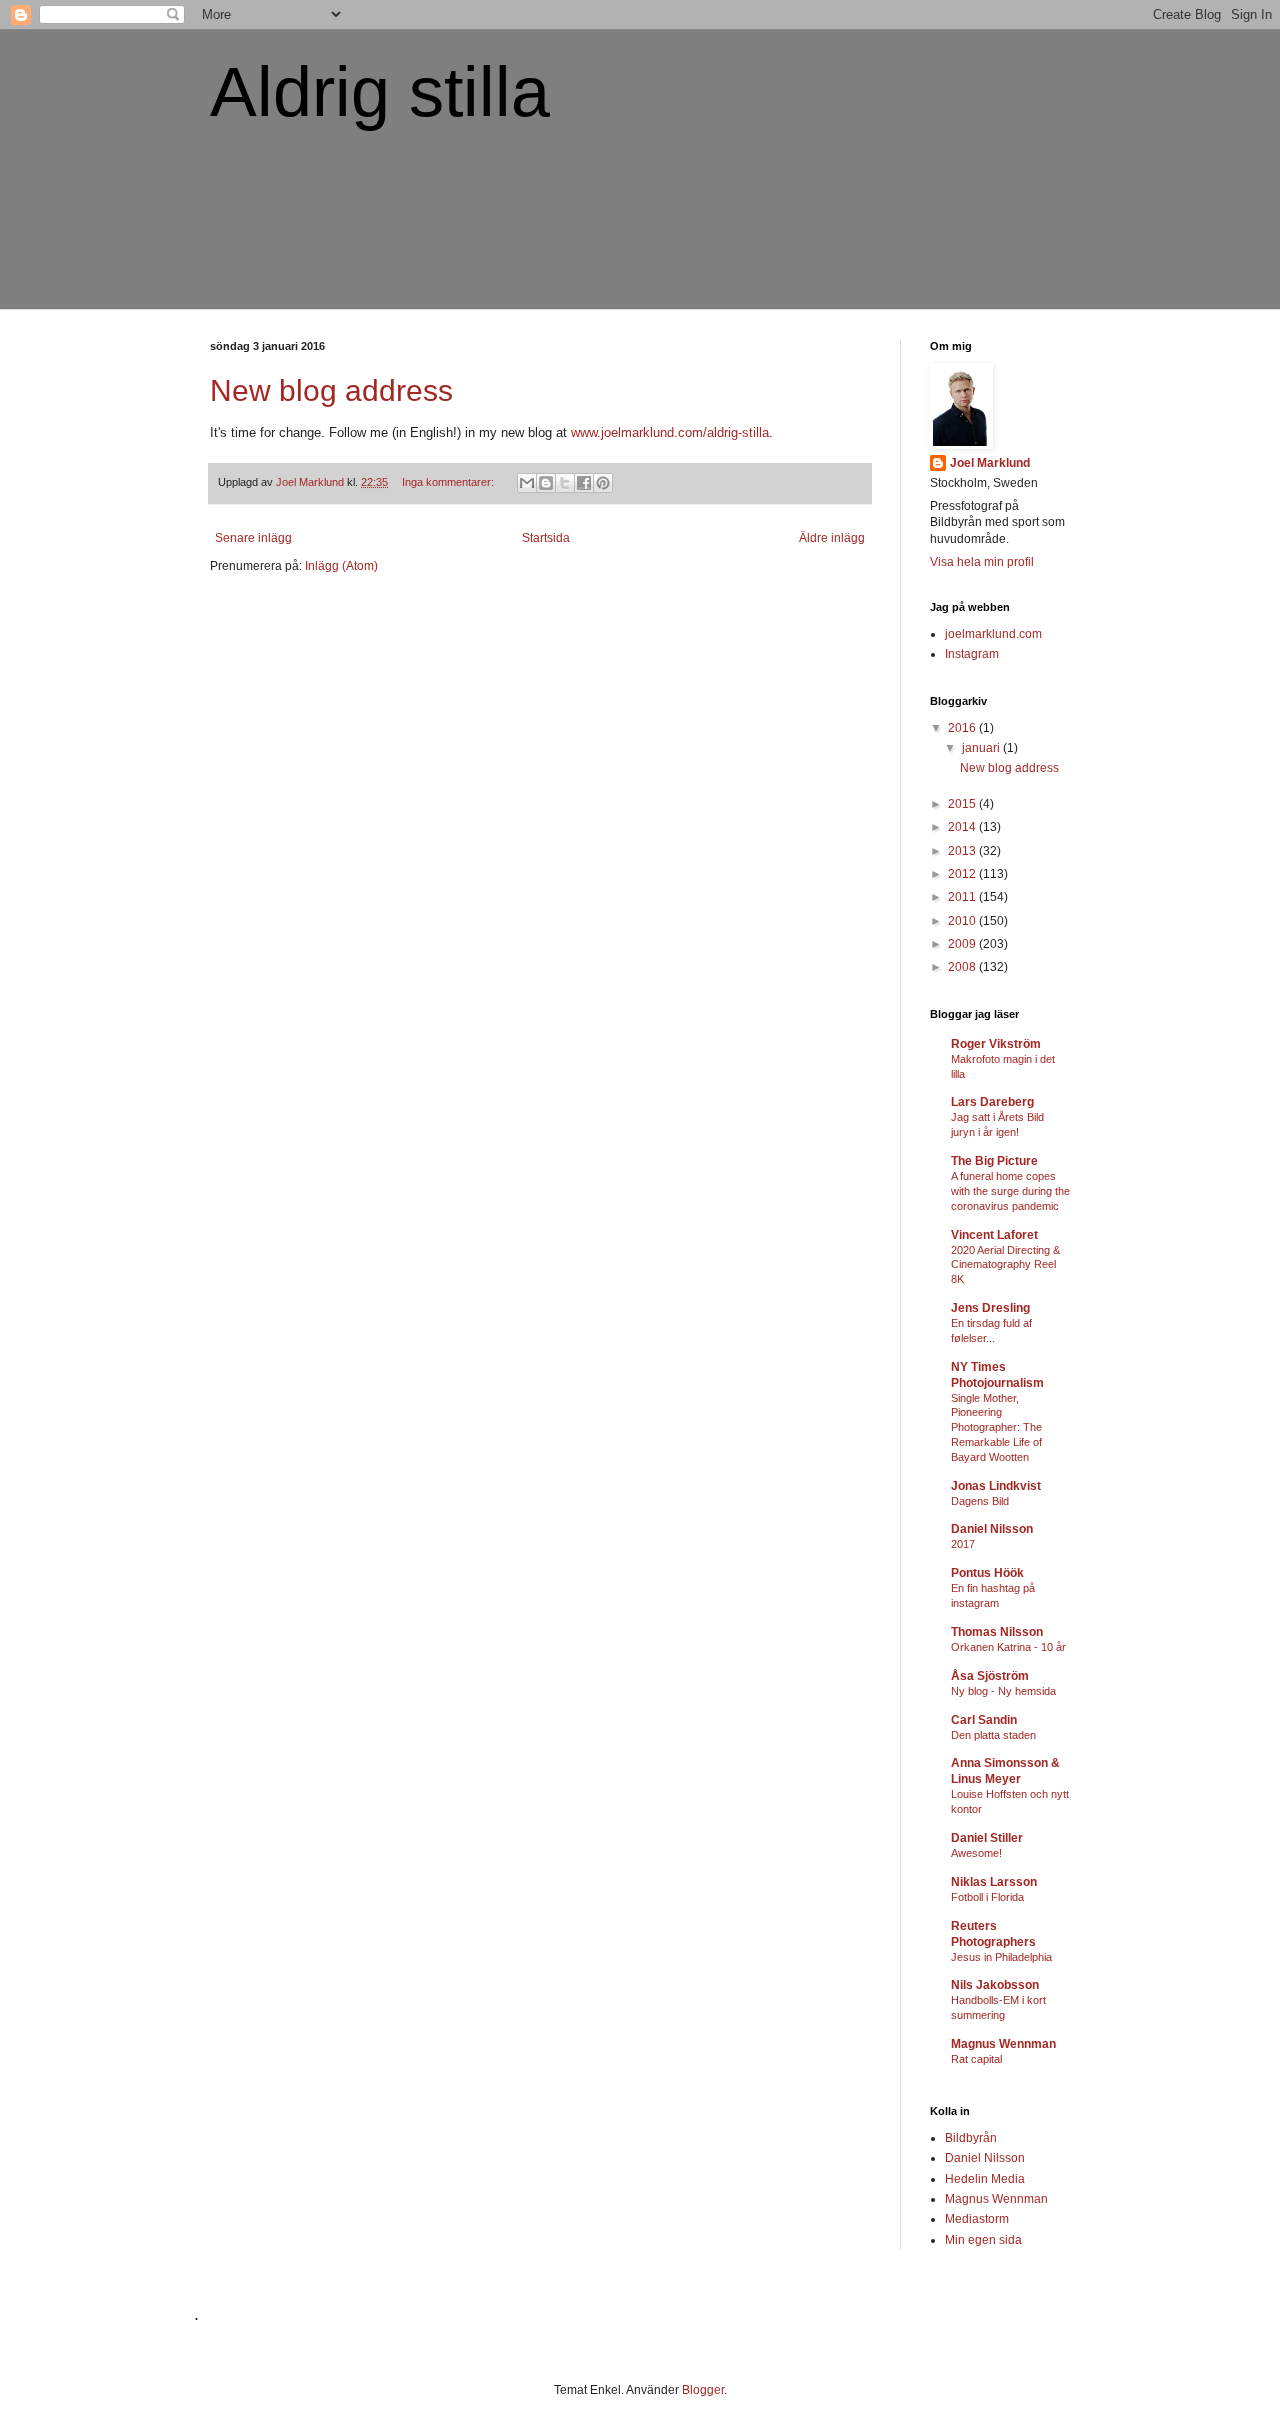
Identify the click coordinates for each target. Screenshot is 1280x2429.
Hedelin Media (985, 2179)
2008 (963, 967)
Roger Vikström (996, 1044)
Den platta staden (993, 1735)
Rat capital (976, 2059)
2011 (963, 897)
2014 (963, 827)
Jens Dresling (990, 1308)
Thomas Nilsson (997, 1632)
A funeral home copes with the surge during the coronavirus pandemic (1010, 1191)
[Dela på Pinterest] (603, 483)
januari (982, 748)
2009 (963, 944)
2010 (963, 921)
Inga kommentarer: (449, 482)
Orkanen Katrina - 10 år (1008, 1647)
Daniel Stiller (987, 1838)
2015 (963, 804)
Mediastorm (977, 2219)
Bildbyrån (971, 2138)
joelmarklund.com (993, 634)
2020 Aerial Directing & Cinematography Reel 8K (1005, 1265)
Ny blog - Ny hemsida (1003, 1691)
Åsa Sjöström (990, 1676)
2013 (963, 851)
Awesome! (976, 1853)
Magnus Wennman (1003, 2044)
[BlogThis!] (546, 483)
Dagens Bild (980, 1501)
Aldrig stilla (380, 92)
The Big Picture (994, 1161)
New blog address (331, 390)
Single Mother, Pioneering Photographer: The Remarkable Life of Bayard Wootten (996, 1427)
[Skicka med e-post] (527, 483)
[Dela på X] (565, 483)
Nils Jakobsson (995, 1985)
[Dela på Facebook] (584, 483)
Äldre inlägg (832, 538)
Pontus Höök (987, 1573)
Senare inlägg (253, 538)
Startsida (546, 538)
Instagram (972, 654)
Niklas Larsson (994, 1882)
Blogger (703, 2390)
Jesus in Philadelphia (1001, 1957)
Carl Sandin (984, 1720)
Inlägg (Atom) (341, 566)
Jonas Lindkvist (996, 1486)
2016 (963, 728)
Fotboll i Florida (987, 1897)
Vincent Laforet (994, 1235)
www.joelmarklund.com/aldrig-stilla (670, 432)
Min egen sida (983, 2240)
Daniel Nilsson (992, 1529)
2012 (963, 874)
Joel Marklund (990, 463)
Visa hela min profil (982, 562)
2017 (963, 1544)
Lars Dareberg (992, 1102)
